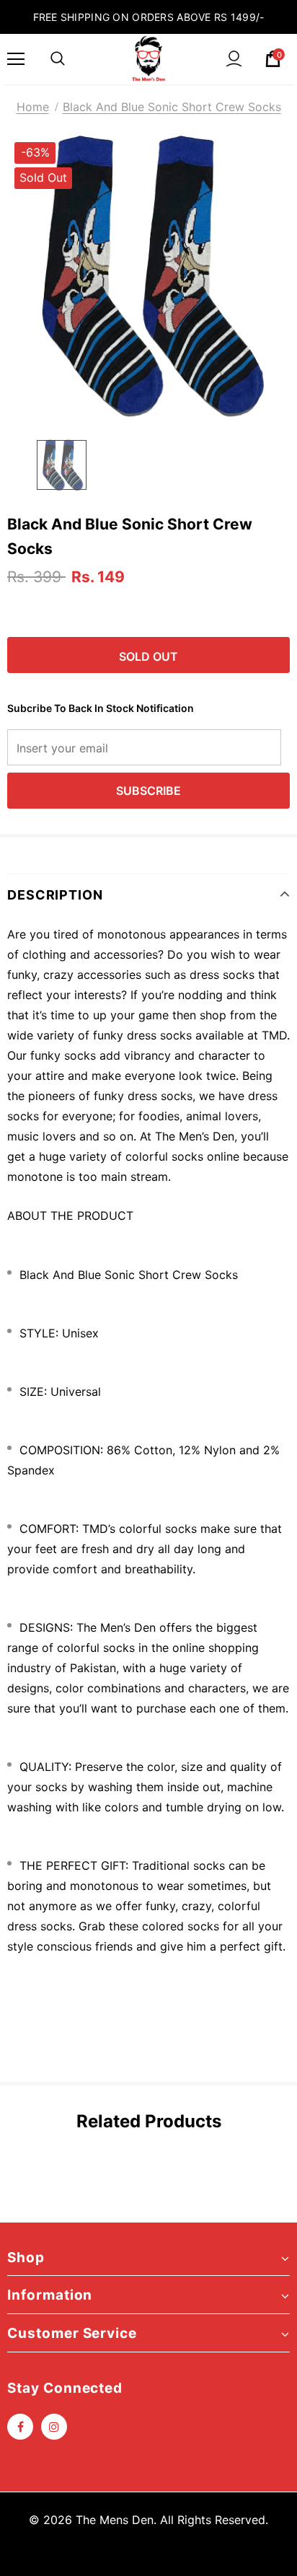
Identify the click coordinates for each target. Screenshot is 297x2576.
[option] (148, 276)
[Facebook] (20, 2427)
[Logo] (148, 58)
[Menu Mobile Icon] (16, 59)
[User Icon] (234, 59)
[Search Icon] (58, 59)
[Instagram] (54, 2427)
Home (33, 107)
